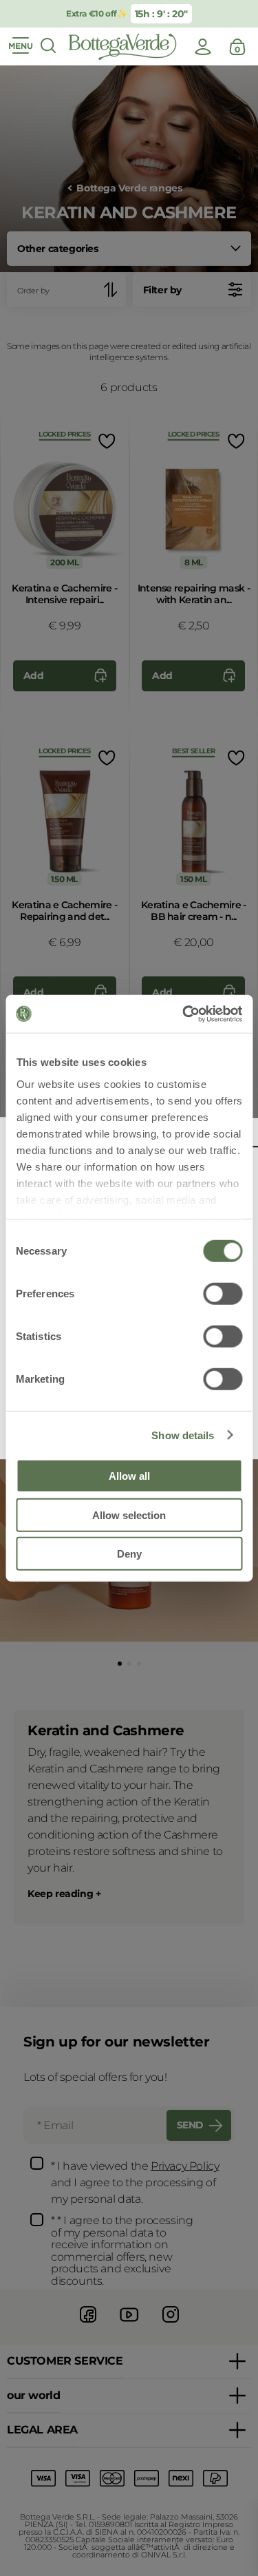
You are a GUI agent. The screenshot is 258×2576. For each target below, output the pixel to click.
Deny (129, 1554)
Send (190, 2125)
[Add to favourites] (106, 441)
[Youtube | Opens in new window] (129, 2324)
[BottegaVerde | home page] (122, 47)
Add (34, 676)
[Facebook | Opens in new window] (88, 2324)
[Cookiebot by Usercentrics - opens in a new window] (184, 1014)
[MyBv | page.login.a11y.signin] (203, 47)
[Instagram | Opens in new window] (171, 2324)
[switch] (223, 1294)
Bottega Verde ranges (129, 188)
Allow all (129, 1476)
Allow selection (129, 1515)
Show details (183, 1435)
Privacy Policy (185, 2166)
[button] (120, 1664)
